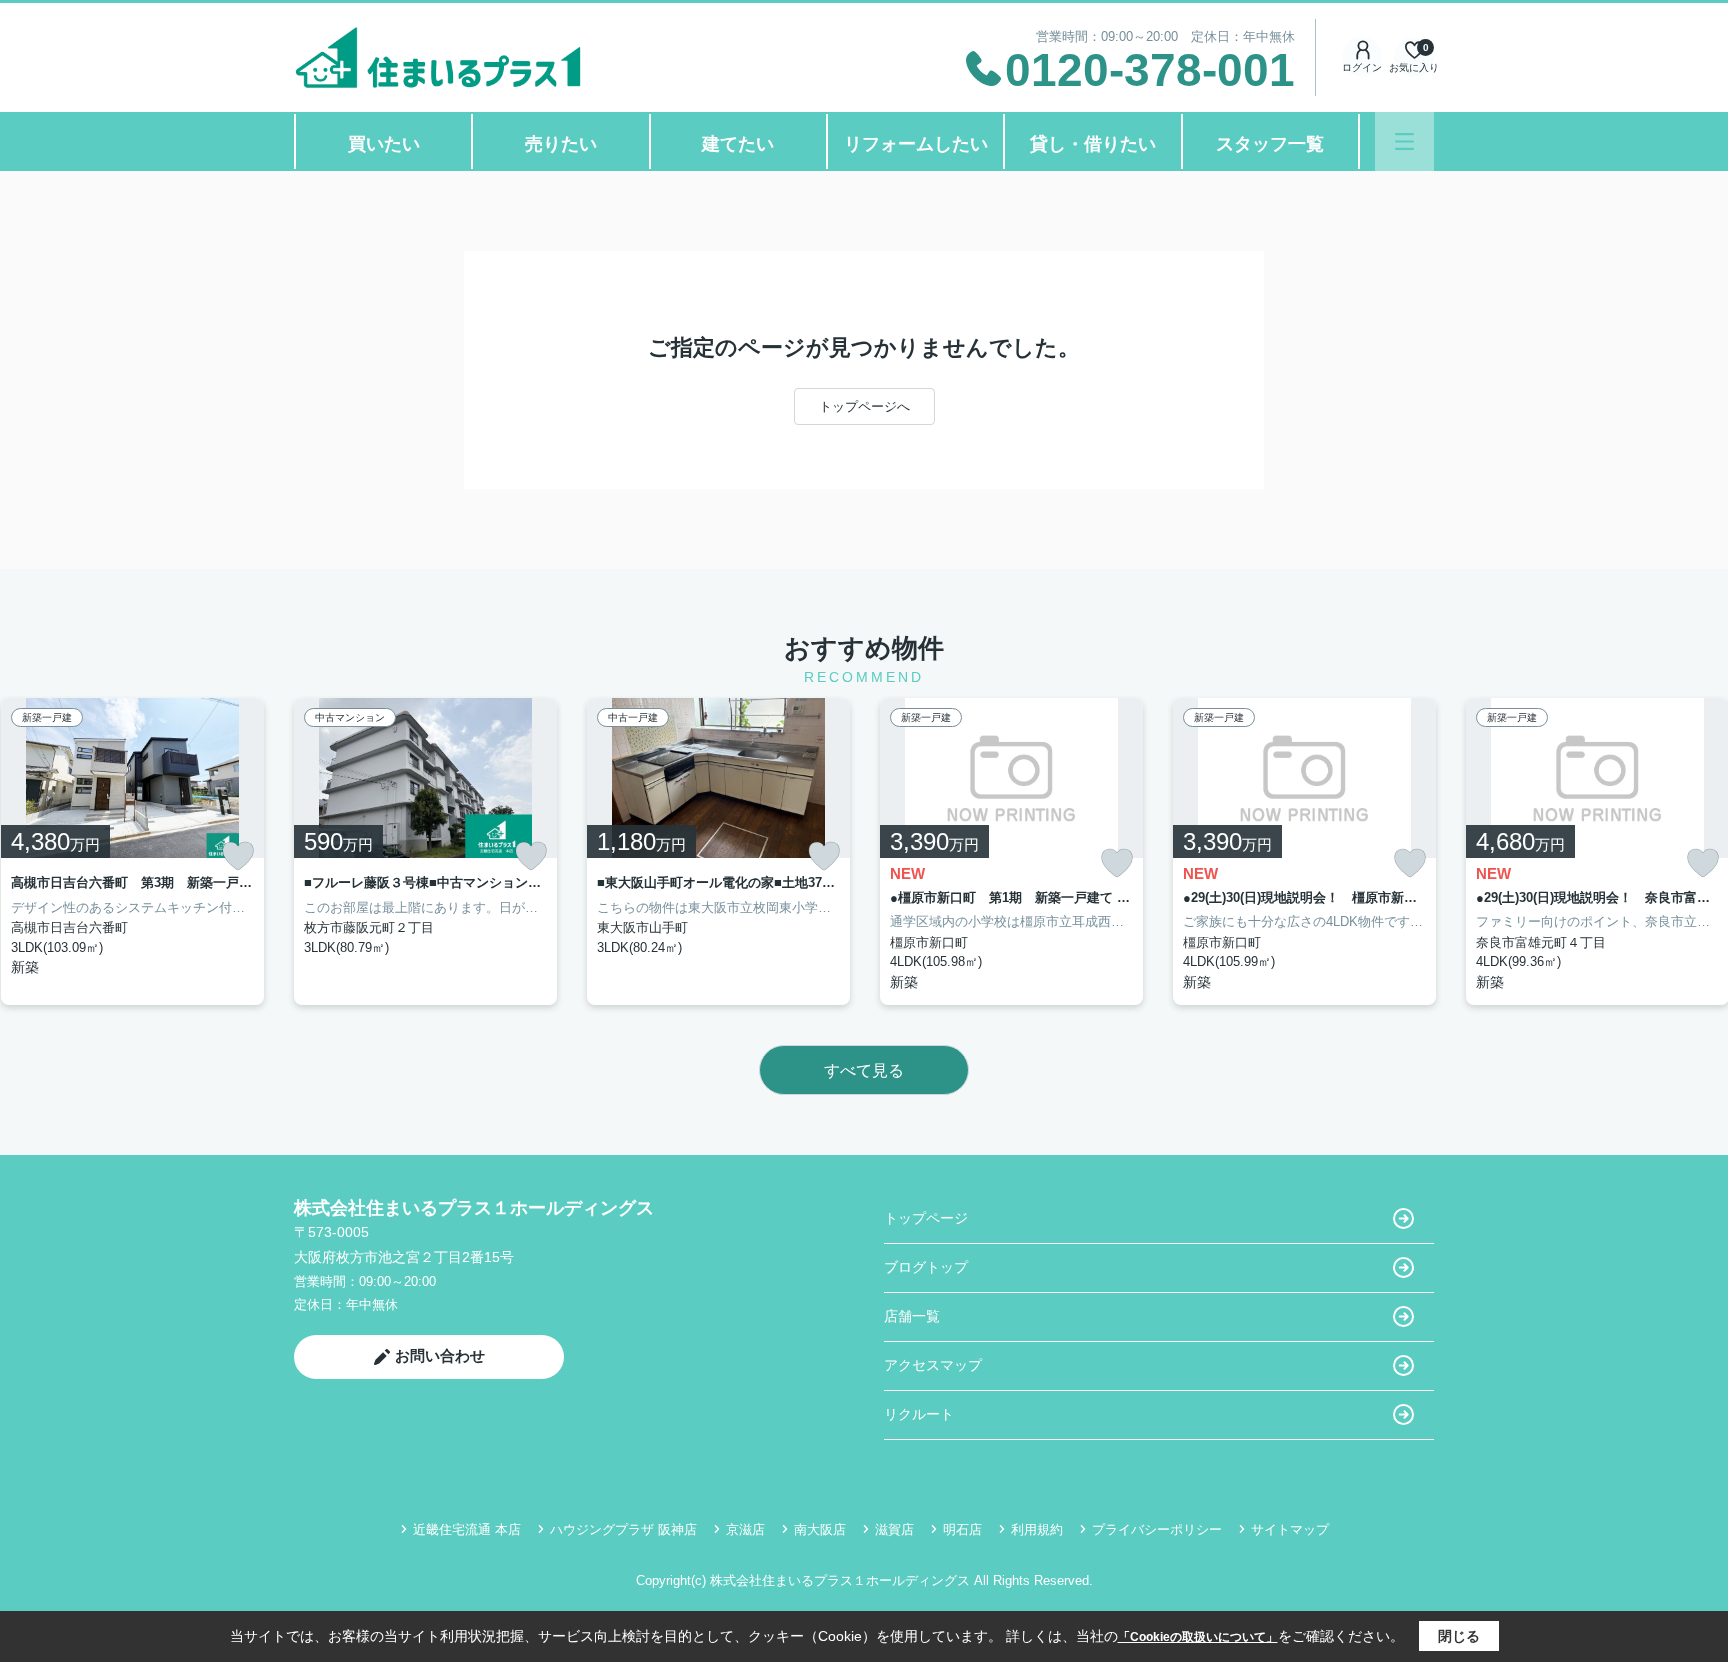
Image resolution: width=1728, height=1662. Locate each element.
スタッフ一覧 (1270, 144)
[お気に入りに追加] (238, 856)
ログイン (1362, 67)
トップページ (926, 1218)
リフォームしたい (916, 144)
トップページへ (864, 406)
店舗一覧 (912, 1316)
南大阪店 (820, 1529)
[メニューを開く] (1404, 141)
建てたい (738, 144)
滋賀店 (894, 1529)
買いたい (384, 144)
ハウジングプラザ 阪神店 (623, 1529)
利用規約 (1037, 1529)
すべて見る (864, 1070)
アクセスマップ (933, 1365)
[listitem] (425, 851)
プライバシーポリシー (1157, 1529)
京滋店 (745, 1529)
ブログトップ (926, 1267)
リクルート (919, 1414)
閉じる (1459, 1636)
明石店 (962, 1529)
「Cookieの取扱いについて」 (1198, 1637)
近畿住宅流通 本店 (467, 1529)
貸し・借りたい (1093, 144)
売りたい (561, 144)
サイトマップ (1290, 1529)
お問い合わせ (440, 1355)
